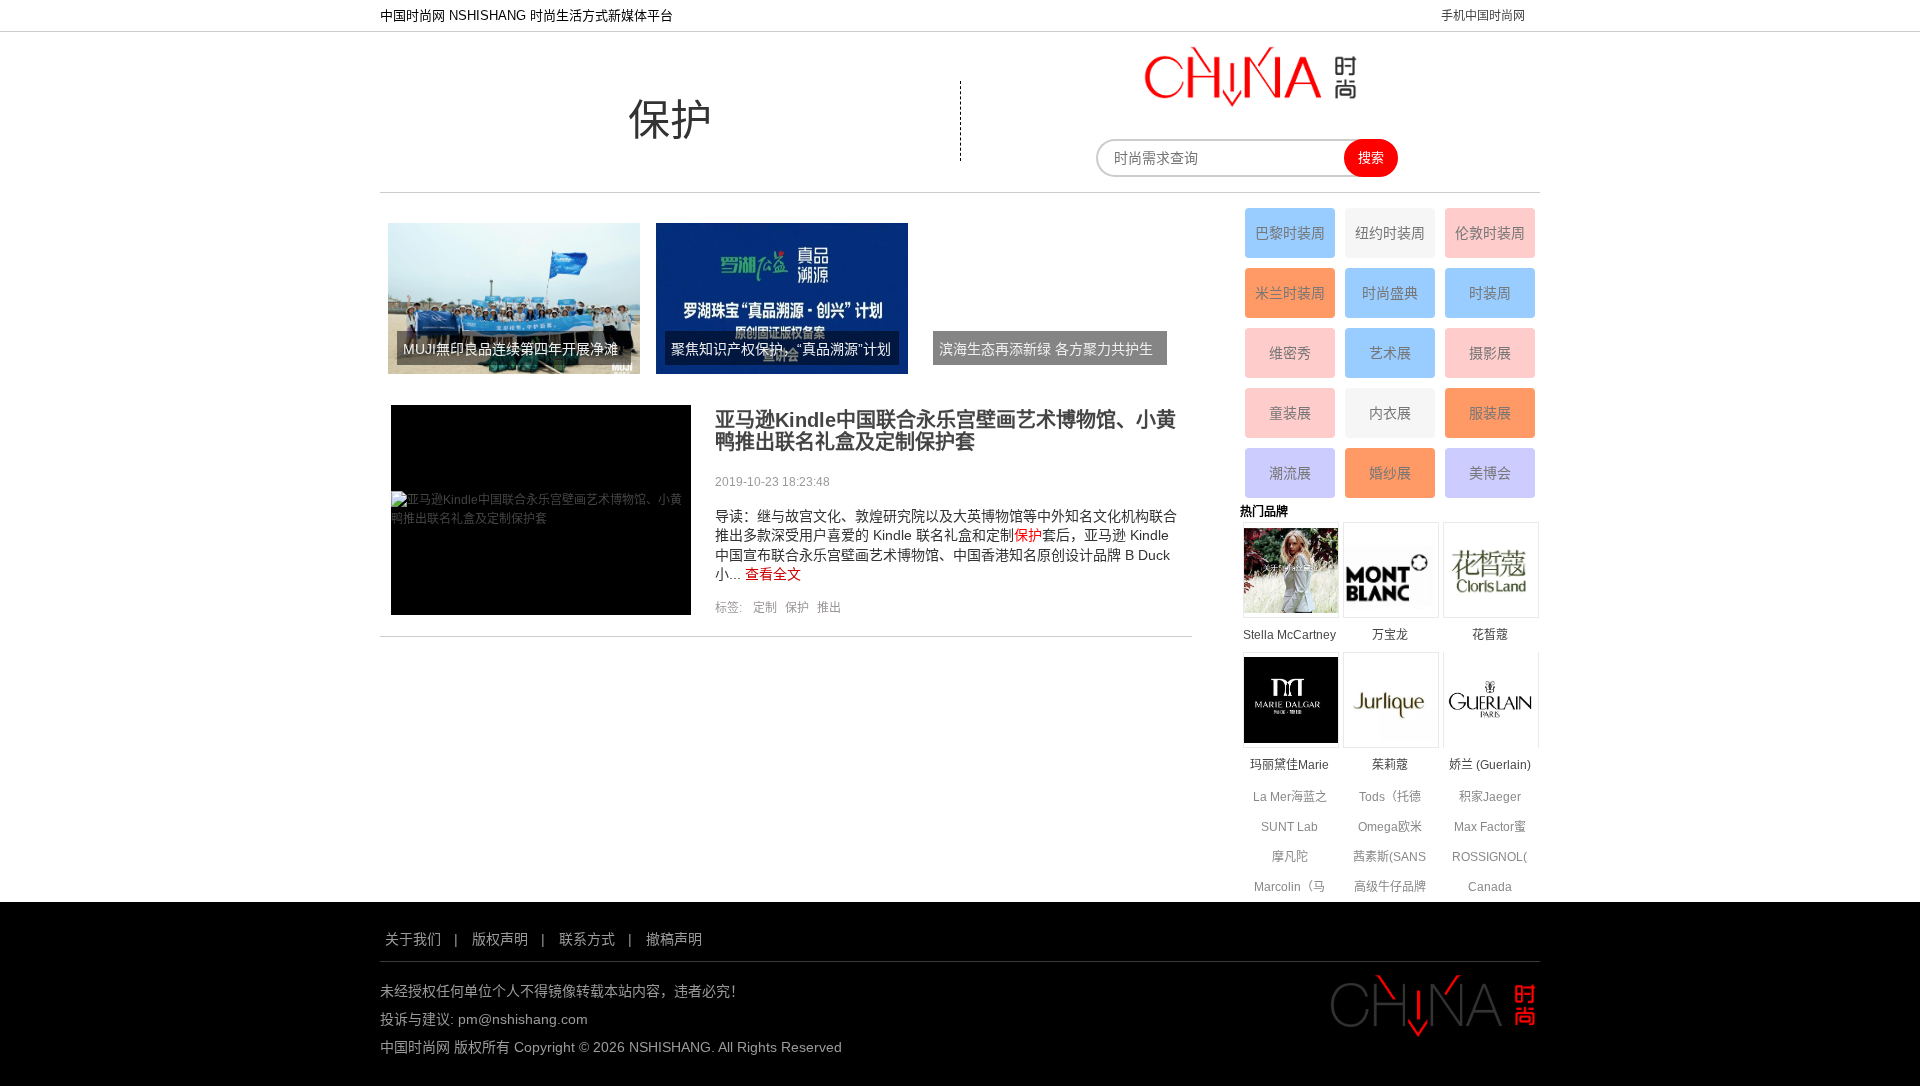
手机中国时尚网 (1483, 16)
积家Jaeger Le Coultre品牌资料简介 (1489, 798)
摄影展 (1490, 353)
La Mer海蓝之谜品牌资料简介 (1290, 798)
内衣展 (1390, 413)
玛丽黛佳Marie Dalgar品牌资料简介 (1289, 766)
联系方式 (587, 939)
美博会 (1490, 473)
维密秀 (1290, 353)
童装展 (1290, 413)
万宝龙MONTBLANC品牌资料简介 (1390, 636)
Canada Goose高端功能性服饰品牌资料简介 (1490, 888)
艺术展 (1390, 353)
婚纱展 (1390, 473)
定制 (765, 608)
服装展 (1490, 413)
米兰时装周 (1290, 293)
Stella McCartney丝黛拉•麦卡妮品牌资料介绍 (1289, 636)
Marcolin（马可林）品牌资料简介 (1290, 888)
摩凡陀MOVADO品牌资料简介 (1290, 858)
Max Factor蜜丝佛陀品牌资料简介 (1490, 828)
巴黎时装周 (1290, 233)
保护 (797, 608)
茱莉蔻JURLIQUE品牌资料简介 (1390, 766)
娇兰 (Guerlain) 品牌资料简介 (1490, 766)
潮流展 (1290, 473)
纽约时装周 (1390, 233)
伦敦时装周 (1490, 233)
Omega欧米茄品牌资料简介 (1390, 828)
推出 (829, 608)
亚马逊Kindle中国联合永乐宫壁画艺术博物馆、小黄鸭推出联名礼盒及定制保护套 (945, 431)
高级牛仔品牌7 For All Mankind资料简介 (1390, 888)
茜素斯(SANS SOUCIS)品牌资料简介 (1390, 858)
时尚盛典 (1390, 293)
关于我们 (413, 939)
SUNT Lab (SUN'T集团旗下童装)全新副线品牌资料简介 (1289, 828)
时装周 (1490, 293)
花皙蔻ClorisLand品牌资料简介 (1490, 636)
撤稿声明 (674, 939)
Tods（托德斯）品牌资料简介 (1390, 798)
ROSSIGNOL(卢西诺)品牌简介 (1489, 858)
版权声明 (500, 939)
